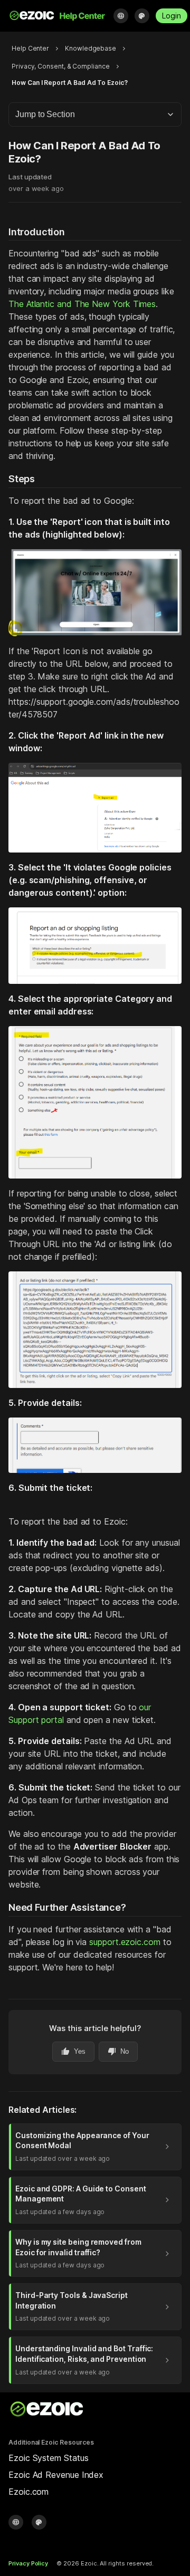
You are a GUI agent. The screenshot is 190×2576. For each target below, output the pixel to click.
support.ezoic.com (125, 1942)
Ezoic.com (28, 2492)
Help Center (30, 48)
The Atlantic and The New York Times (82, 304)
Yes (73, 2052)
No (118, 2052)
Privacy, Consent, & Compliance (61, 66)
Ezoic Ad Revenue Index (56, 2475)
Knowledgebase (91, 48)
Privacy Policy (28, 2563)
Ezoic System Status (48, 2458)
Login (172, 16)
